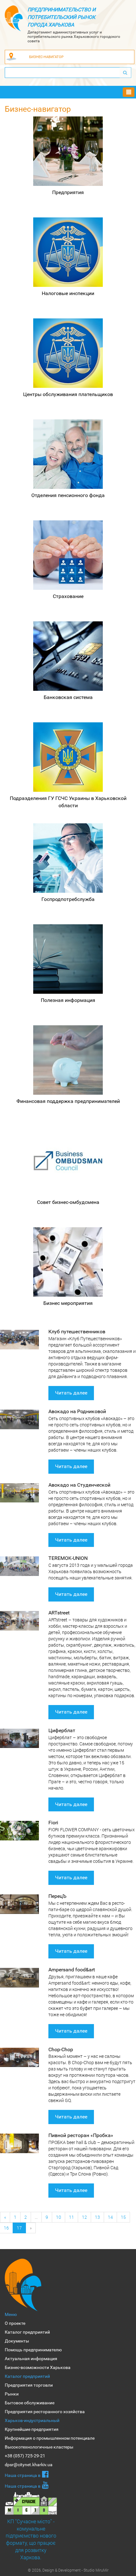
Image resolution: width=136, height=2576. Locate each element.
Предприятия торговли (29, 2385)
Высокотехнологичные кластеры (39, 2447)
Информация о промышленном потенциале (50, 2438)
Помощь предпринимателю (33, 2350)
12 (84, 2217)
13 (97, 2217)
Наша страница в (23, 2475)
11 (71, 2217)
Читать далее (71, 1393)
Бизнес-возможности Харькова (38, 2367)
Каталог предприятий (27, 2332)
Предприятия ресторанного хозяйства (45, 2412)
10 (59, 2217)
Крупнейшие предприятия (32, 2429)
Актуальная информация (31, 2359)
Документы (17, 2341)
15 (123, 2217)
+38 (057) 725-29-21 (25, 2456)
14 (110, 2217)
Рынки (12, 2394)
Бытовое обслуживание (30, 2403)
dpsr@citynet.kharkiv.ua (29, 2465)
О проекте (15, 2323)
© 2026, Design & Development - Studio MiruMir (68, 2570)
